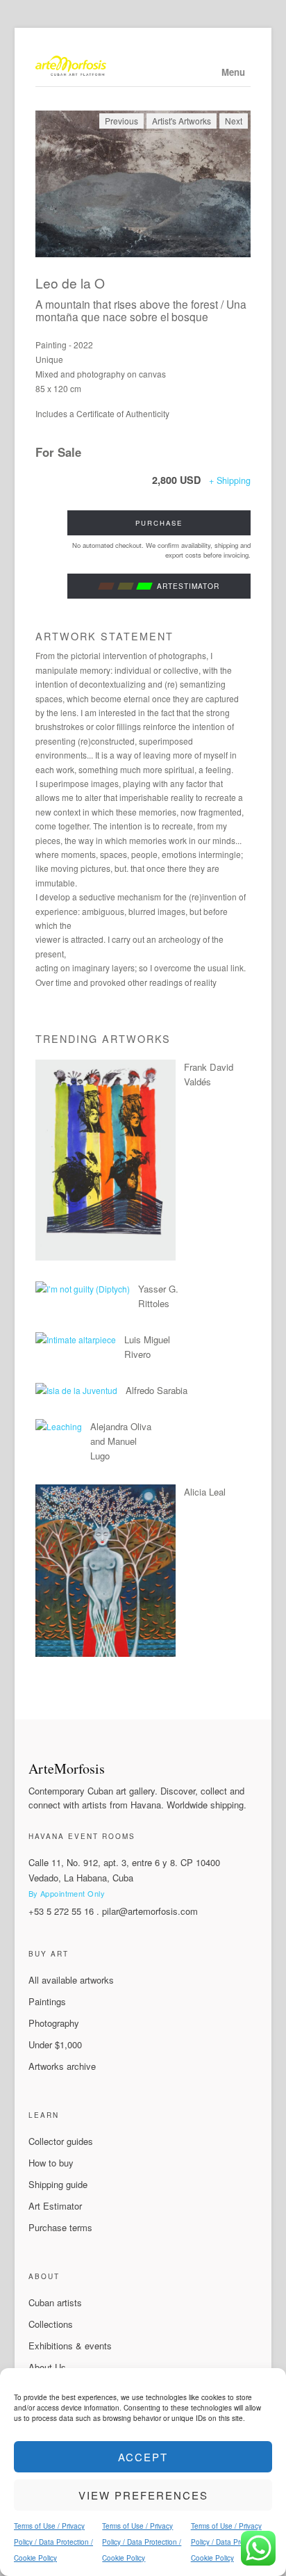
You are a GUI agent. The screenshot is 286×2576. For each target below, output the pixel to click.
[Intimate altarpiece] (76, 1339)
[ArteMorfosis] (143, 67)
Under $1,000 (55, 2044)
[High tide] (106, 1257)
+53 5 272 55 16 (61, 1911)
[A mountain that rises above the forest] (143, 184)
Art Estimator (55, 2206)
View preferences (143, 2495)
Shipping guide (58, 2184)
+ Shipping (230, 480)
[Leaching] (59, 1426)
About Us (47, 2367)
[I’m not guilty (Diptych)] (83, 1289)
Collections (51, 2324)
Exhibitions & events (70, 2346)
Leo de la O (70, 283)
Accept (143, 2457)
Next (234, 121)
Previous (121, 121)
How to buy (51, 2163)
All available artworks (71, 1980)
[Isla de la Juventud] (76, 1390)
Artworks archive (62, 2066)
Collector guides (61, 2141)
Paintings (47, 2001)
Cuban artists (55, 2302)
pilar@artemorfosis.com (150, 1911)
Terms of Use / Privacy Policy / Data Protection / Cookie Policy (53, 2542)
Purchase (159, 523)
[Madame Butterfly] (106, 1653)
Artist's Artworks (182, 121)
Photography (54, 2023)
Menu (233, 72)
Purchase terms (60, 2227)
